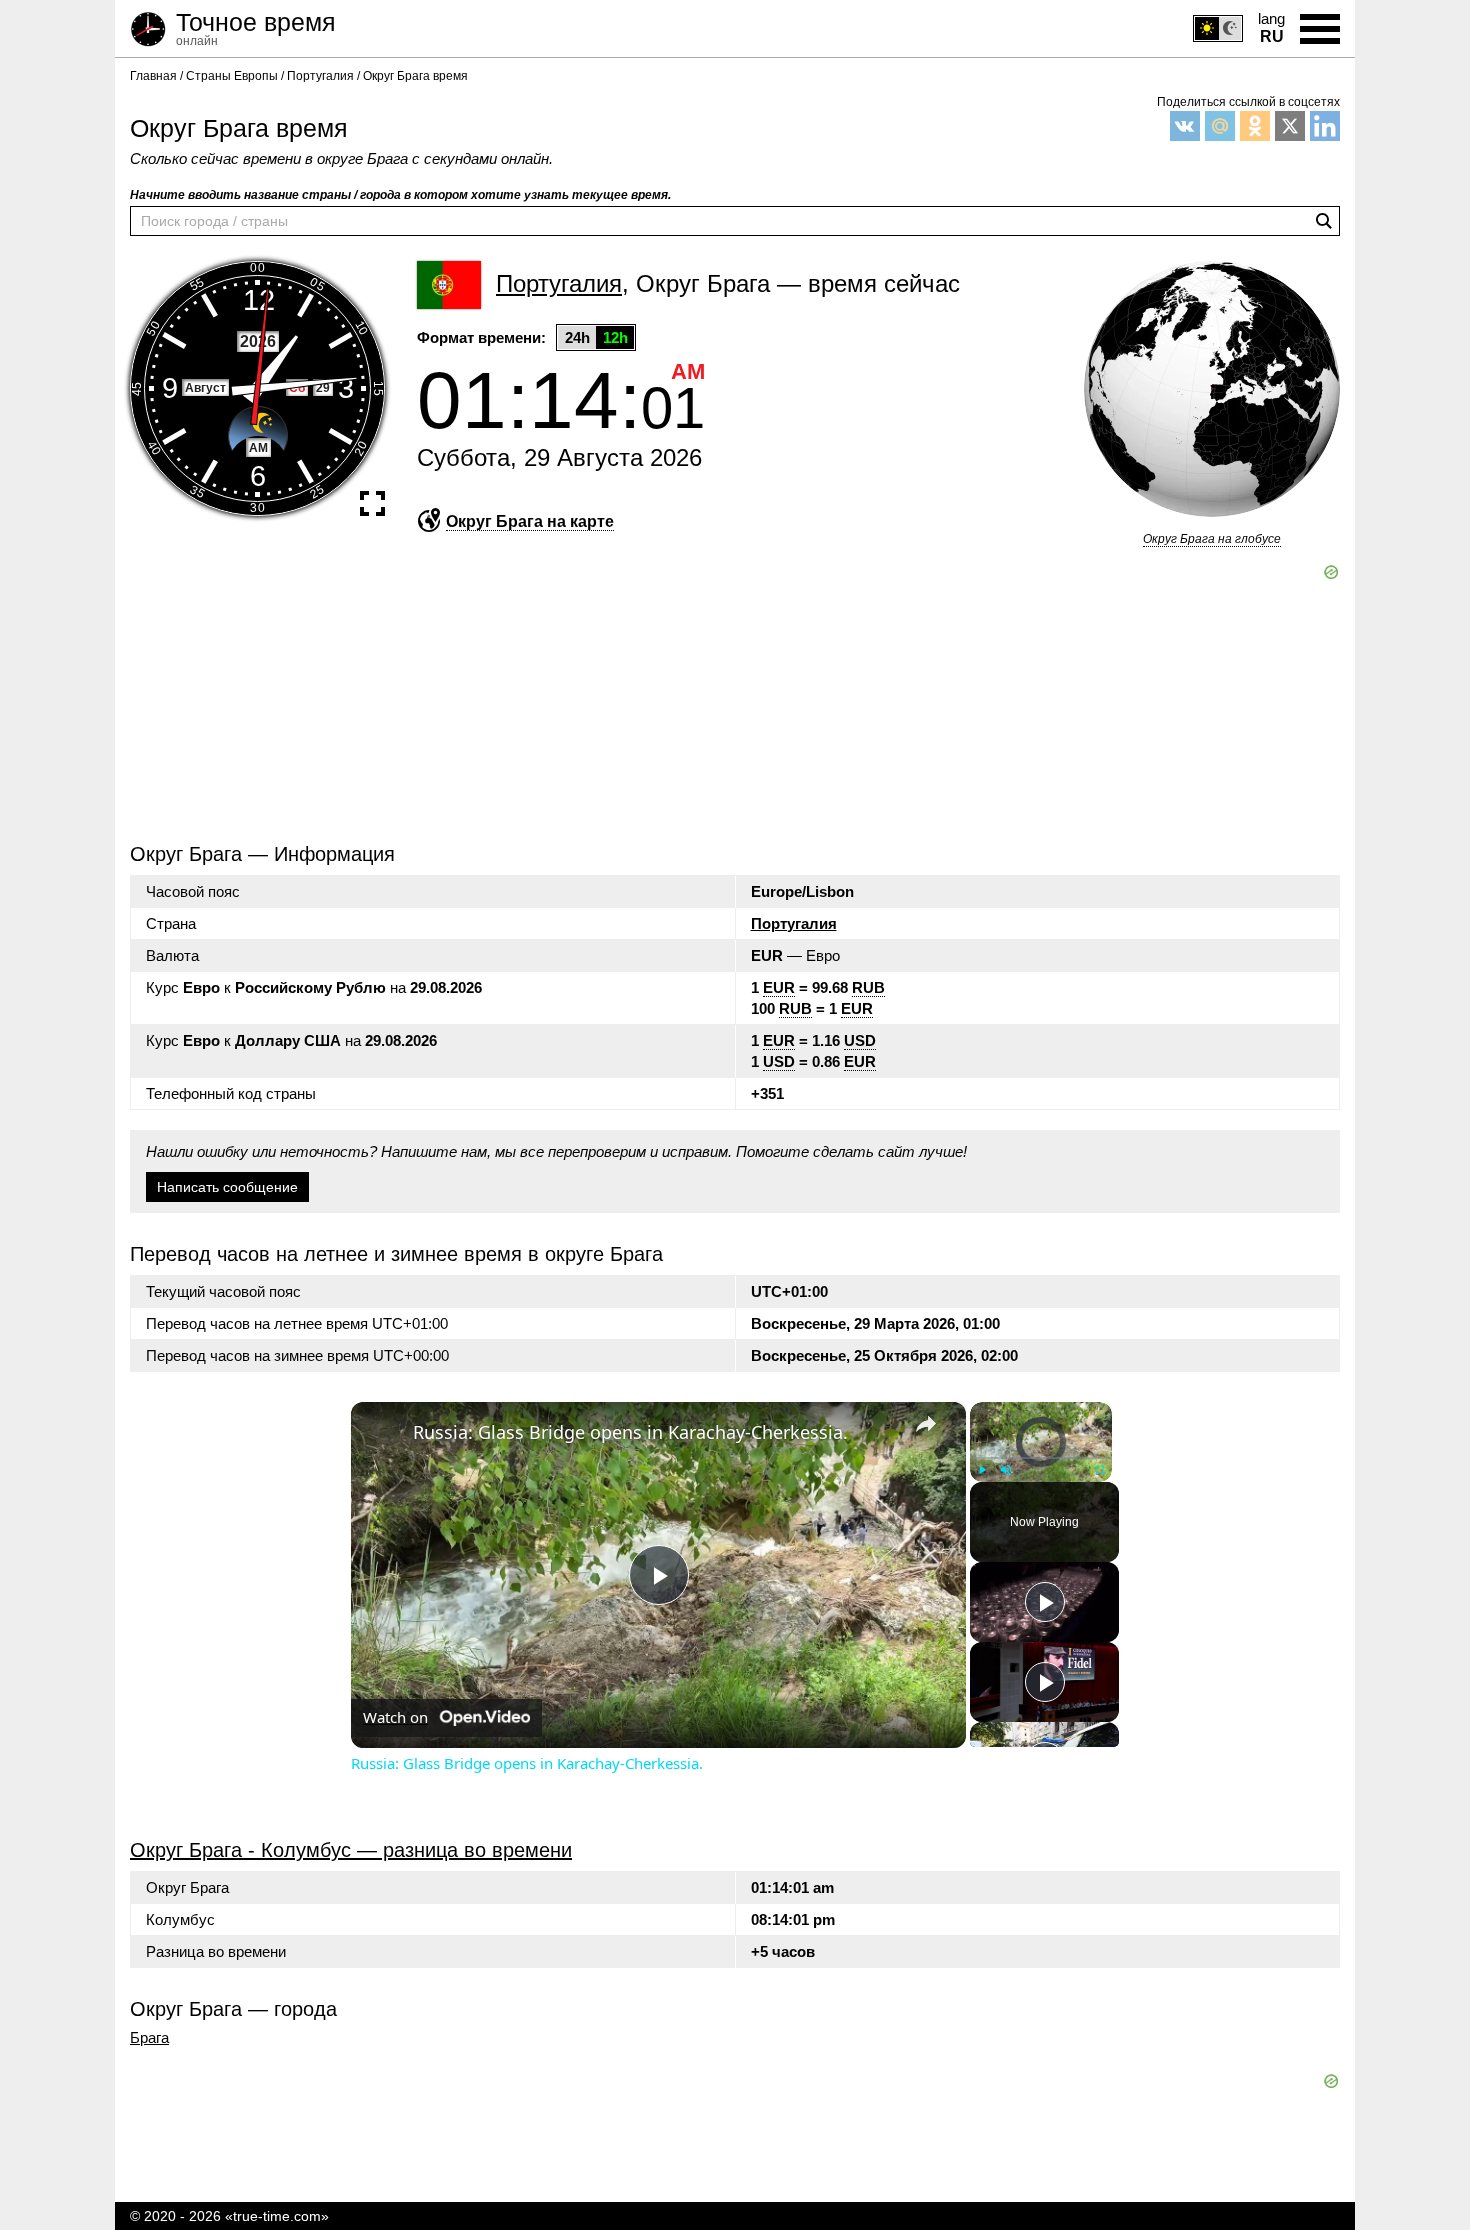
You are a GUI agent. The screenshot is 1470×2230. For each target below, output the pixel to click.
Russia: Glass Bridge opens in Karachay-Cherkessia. (630, 1432)
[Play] (982, 1469)
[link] (383, 1434)
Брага (149, 2038)
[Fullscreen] (1100, 1469)
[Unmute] (1006, 1469)
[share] (926, 1423)
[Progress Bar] (1041, 1457)
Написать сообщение (227, 1187)
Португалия (794, 923)
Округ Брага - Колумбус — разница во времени (351, 1850)
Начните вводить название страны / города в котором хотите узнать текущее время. (400, 195)
